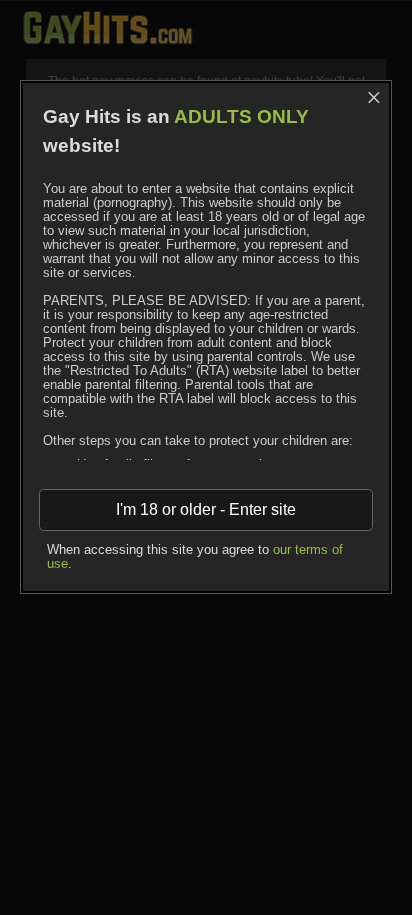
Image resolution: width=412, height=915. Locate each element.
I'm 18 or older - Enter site (206, 509)
